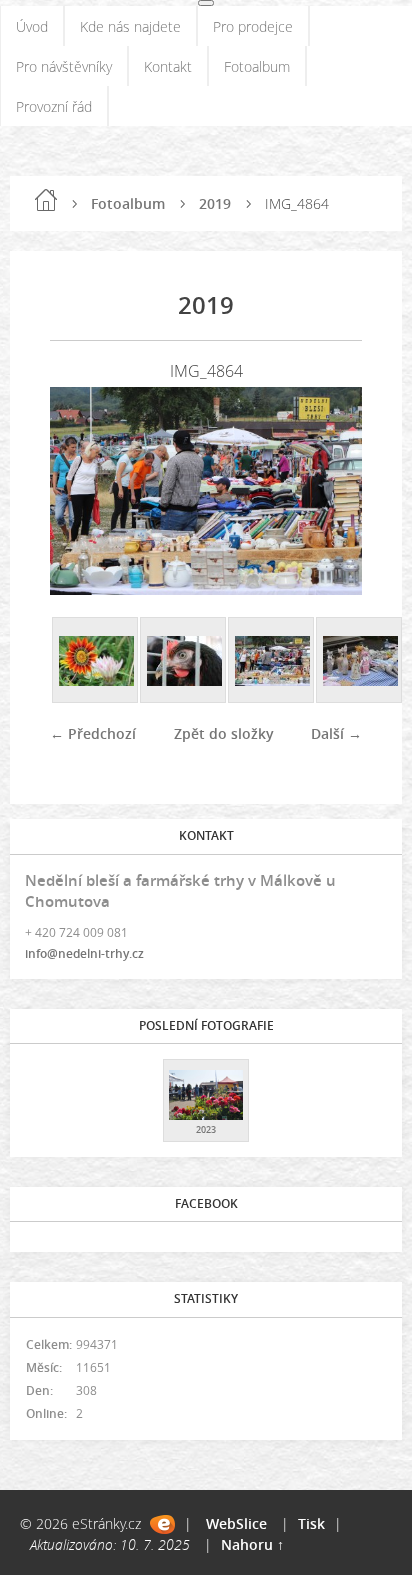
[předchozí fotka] (82, 491)
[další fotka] (329, 491)
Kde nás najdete (130, 26)
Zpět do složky (224, 733)
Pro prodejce (253, 26)
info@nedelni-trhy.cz (84, 953)
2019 (215, 203)
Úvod (32, 26)
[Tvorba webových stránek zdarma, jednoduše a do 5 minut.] (162, 1524)
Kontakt (168, 66)
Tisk (311, 1523)
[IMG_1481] (184, 661)
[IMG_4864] (272, 661)
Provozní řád (54, 106)
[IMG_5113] (360, 661)
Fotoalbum (257, 66)
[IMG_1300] (96, 661)
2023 (206, 1129)
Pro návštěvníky (64, 66)
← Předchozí (93, 733)
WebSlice (236, 1523)
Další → (336, 733)
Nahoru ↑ (252, 1544)
